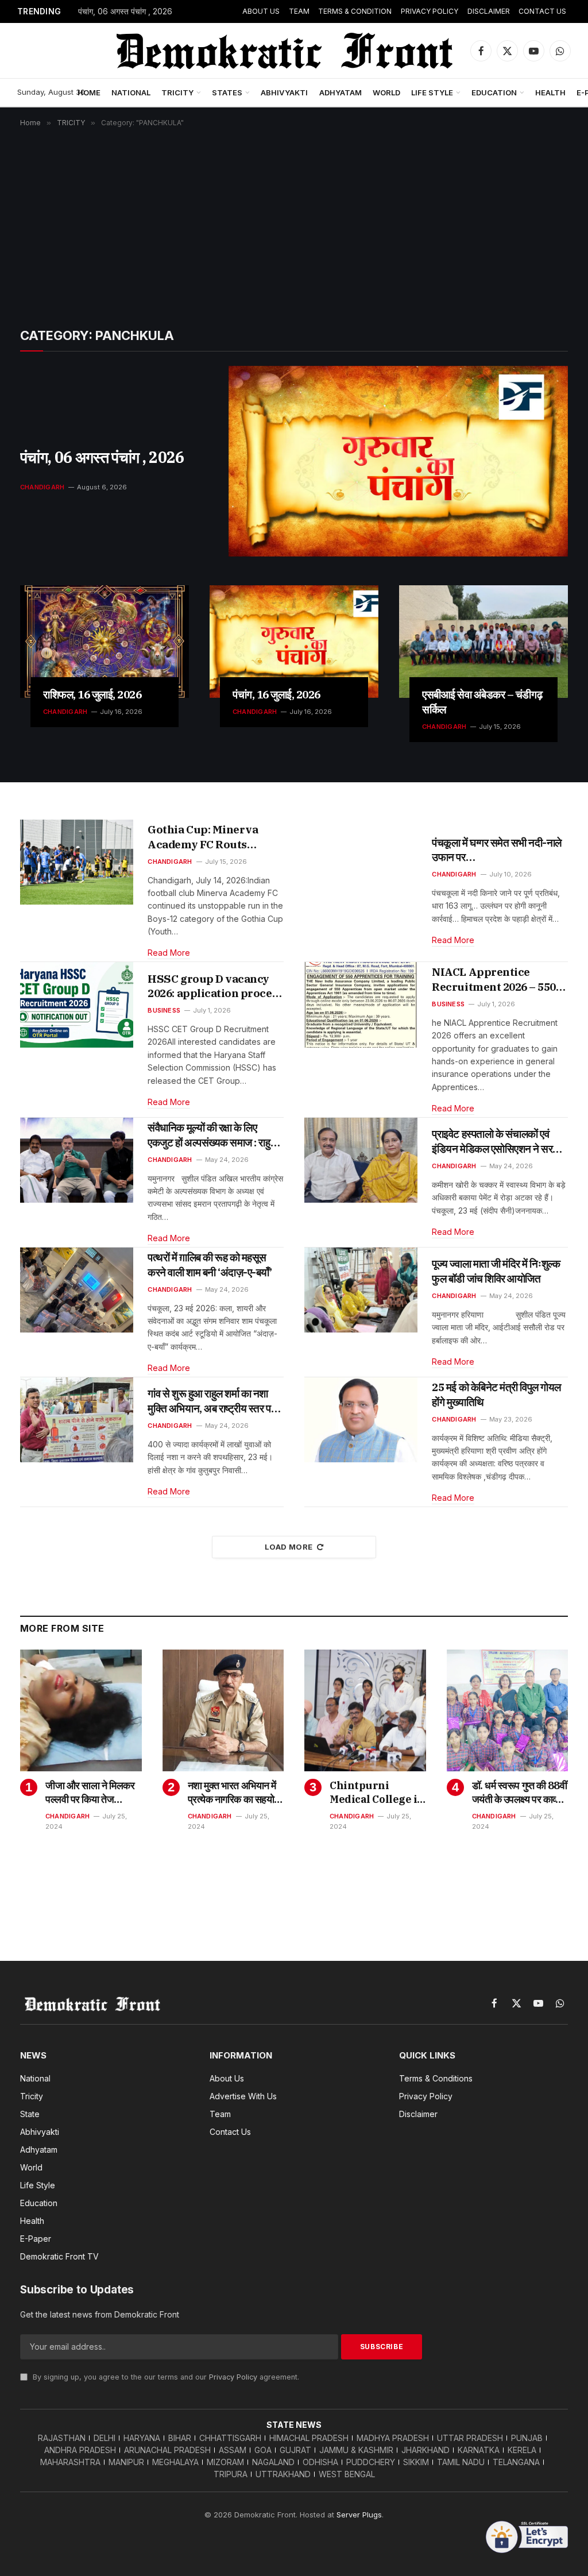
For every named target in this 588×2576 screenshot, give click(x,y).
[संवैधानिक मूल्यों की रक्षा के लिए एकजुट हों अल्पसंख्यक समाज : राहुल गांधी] (77, 1160)
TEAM (299, 11)
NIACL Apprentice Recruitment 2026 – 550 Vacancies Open (494, 980)
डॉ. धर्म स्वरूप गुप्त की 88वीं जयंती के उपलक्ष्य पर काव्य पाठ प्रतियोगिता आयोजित (520, 1793)
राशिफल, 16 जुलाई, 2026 (92, 694)
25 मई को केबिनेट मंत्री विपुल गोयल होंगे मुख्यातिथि (496, 1395)
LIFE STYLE (432, 92)
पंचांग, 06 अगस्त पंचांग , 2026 (125, 11)
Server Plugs (359, 2515)
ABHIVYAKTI (284, 92)
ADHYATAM (341, 92)
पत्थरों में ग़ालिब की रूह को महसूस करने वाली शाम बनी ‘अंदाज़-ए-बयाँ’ (210, 1265)
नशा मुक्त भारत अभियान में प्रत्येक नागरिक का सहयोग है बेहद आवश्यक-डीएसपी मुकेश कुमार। (233, 1793)
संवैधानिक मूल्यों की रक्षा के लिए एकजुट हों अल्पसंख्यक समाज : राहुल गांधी (212, 1135)
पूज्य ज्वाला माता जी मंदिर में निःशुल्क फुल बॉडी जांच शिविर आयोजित (496, 1271)
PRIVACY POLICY (430, 11)
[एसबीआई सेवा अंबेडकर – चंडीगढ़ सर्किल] (483, 642)
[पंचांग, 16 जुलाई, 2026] (294, 642)
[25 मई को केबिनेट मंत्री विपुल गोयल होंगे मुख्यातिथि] (361, 1420)
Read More (169, 953)
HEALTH (550, 92)
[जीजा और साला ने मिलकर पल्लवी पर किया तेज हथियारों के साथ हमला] (81, 1710)
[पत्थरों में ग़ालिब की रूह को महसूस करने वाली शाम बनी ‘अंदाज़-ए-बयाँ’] (77, 1290)
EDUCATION (494, 92)
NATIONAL (131, 92)
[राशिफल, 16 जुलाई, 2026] (105, 642)
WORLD (386, 92)
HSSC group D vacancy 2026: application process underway (215, 986)
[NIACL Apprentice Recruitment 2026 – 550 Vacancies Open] (361, 1005)
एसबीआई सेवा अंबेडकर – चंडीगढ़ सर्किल (482, 702)
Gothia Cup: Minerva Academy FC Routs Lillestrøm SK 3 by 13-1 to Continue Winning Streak (215, 837)
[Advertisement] (294, 219)
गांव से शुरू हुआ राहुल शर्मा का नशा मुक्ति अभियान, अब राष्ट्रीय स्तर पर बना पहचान (211, 1401)
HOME (89, 92)
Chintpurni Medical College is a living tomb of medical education (376, 1793)
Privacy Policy (233, 2377)
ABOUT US (261, 11)
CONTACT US (542, 11)
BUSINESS (164, 1010)
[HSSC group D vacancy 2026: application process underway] (77, 1005)
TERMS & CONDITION (355, 11)
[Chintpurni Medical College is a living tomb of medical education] (365, 1710)
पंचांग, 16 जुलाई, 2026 (276, 694)
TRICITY (177, 92)
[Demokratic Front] (283, 51)
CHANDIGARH (42, 487)
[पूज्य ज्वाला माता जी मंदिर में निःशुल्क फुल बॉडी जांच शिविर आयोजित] (361, 1290)
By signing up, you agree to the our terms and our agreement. (165, 2377)
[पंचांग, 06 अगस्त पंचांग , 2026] (398, 461)
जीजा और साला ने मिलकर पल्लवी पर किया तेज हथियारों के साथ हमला (90, 1793)
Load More (289, 1547)
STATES (227, 92)
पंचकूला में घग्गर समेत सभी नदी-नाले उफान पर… (497, 850)
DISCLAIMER (489, 11)
